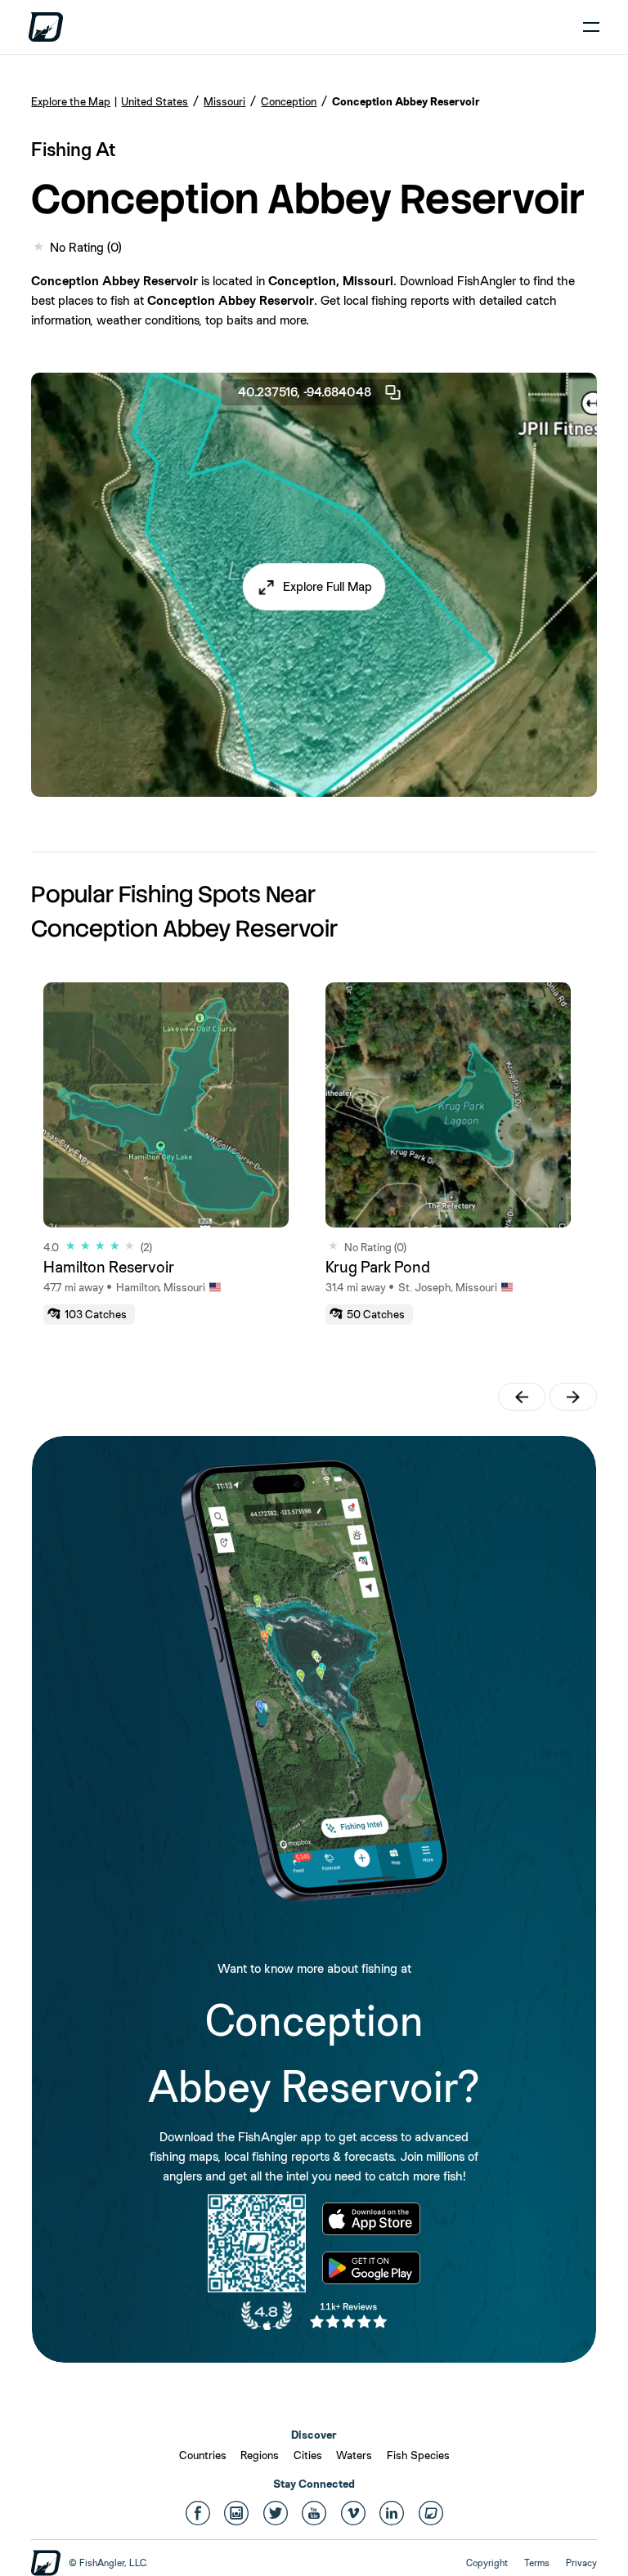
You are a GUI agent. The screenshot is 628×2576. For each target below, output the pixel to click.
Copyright (487, 2563)
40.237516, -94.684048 (305, 392)
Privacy (581, 2563)
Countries (203, 2455)
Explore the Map (71, 101)
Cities (308, 2455)
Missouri (224, 101)
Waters (354, 2455)
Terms (537, 2563)
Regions (260, 2455)
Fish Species (418, 2455)
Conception (289, 101)
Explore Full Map (327, 587)
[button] (314, 588)
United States (155, 101)
